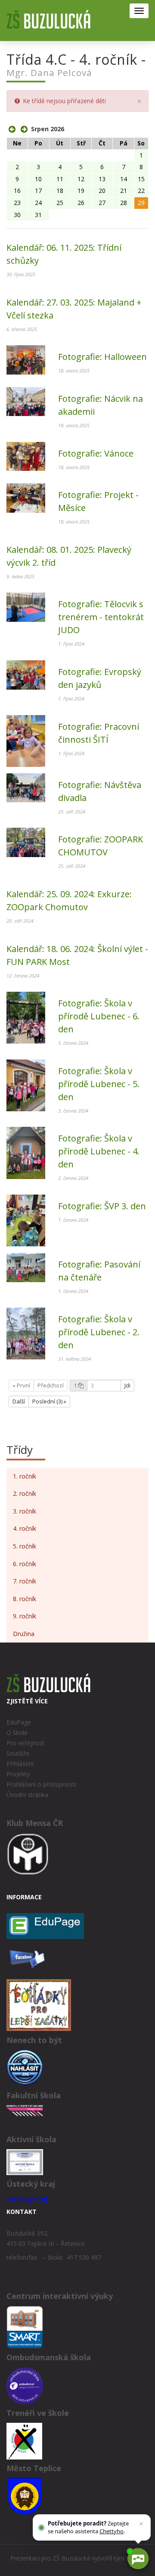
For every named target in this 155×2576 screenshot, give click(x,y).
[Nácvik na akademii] (26, 402)
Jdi (127, 1385)
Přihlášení (20, 1764)
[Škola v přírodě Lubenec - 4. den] (26, 1153)
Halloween (102, 357)
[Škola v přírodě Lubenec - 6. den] (26, 1018)
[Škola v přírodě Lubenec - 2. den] (26, 1334)
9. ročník (25, 1616)
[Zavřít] (141, 2524)
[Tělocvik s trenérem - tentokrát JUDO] (26, 607)
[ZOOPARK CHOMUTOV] (26, 842)
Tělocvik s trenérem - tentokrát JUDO (101, 617)
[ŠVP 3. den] (26, 1220)
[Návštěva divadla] (26, 788)
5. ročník (25, 1546)
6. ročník (25, 1564)
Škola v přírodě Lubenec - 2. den (99, 1332)
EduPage (19, 1722)
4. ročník (25, 1528)
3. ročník (25, 1511)
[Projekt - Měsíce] (26, 498)
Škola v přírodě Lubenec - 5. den (99, 1084)
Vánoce (96, 453)
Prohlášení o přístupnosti (41, 1784)
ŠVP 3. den (102, 1206)
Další (19, 1401)
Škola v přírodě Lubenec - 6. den (99, 1016)
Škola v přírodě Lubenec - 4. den (99, 1151)
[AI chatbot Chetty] (138, 2559)
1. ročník (25, 1476)
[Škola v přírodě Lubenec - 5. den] (26, 1085)
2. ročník (25, 1493)
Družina (24, 1634)
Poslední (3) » (49, 1401)
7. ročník (25, 1581)
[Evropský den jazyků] (26, 675)
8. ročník (25, 1599)
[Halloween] (26, 360)
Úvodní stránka (27, 1795)
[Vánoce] (26, 457)
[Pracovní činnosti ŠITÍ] (26, 741)
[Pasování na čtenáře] (26, 1268)
